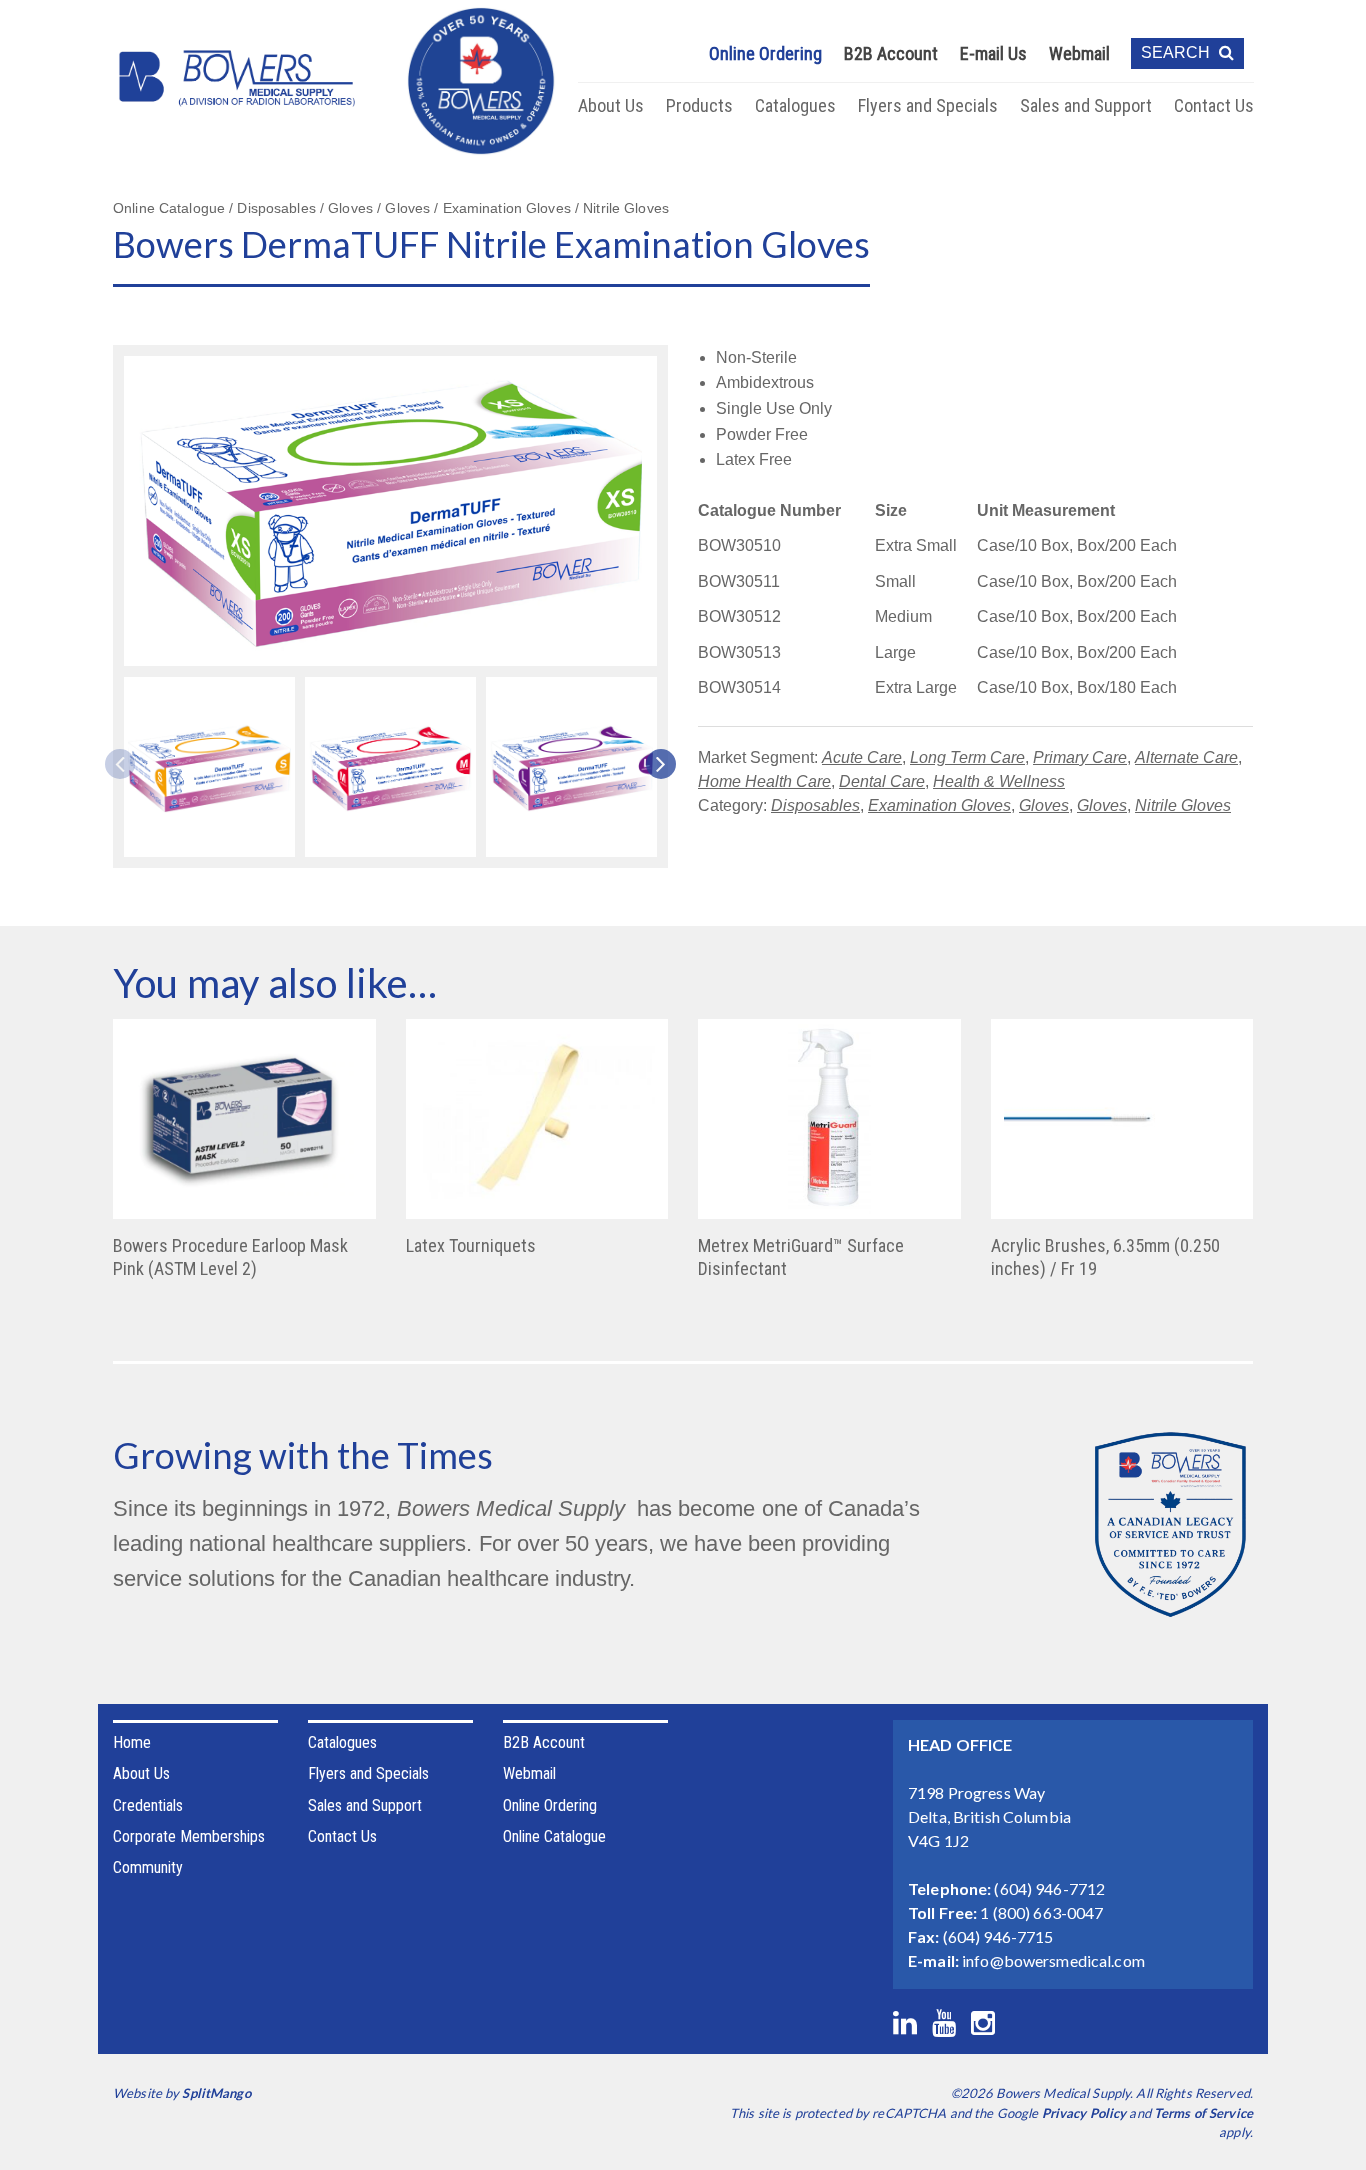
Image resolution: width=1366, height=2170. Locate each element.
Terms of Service (1203, 2113)
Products (699, 105)
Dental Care (882, 781)
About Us (611, 105)
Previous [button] (127, 764)
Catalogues (795, 105)
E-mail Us (993, 53)
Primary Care (1080, 757)
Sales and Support (1086, 105)
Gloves (1044, 805)
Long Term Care (967, 757)
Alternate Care (1186, 757)
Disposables (815, 805)
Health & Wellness (999, 781)
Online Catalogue (554, 1836)
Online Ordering (765, 53)
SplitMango (216, 2093)
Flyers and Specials (928, 105)
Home (132, 1742)
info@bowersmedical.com (1053, 1960)
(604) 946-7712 (1049, 1888)
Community (148, 1867)
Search (1177, 52)
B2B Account (891, 53)
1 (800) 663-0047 (1041, 1912)
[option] (209, 769)
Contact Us (1214, 105)
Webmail (1079, 53)
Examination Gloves (939, 805)
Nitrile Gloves (1183, 805)
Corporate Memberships (189, 1836)
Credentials (148, 1805)
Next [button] (654, 764)
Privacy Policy (1084, 2113)
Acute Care (862, 757)
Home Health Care (764, 781)
